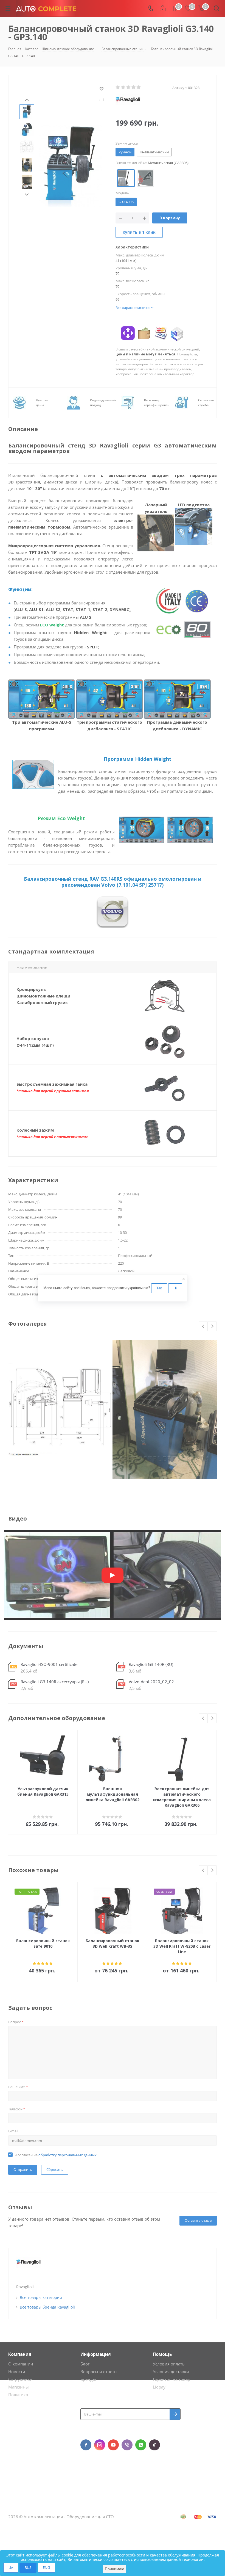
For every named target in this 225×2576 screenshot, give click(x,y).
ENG (46, 2567)
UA (11, 2567)
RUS (28, 2567)
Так (159, 1288)
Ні (175, 1288)
